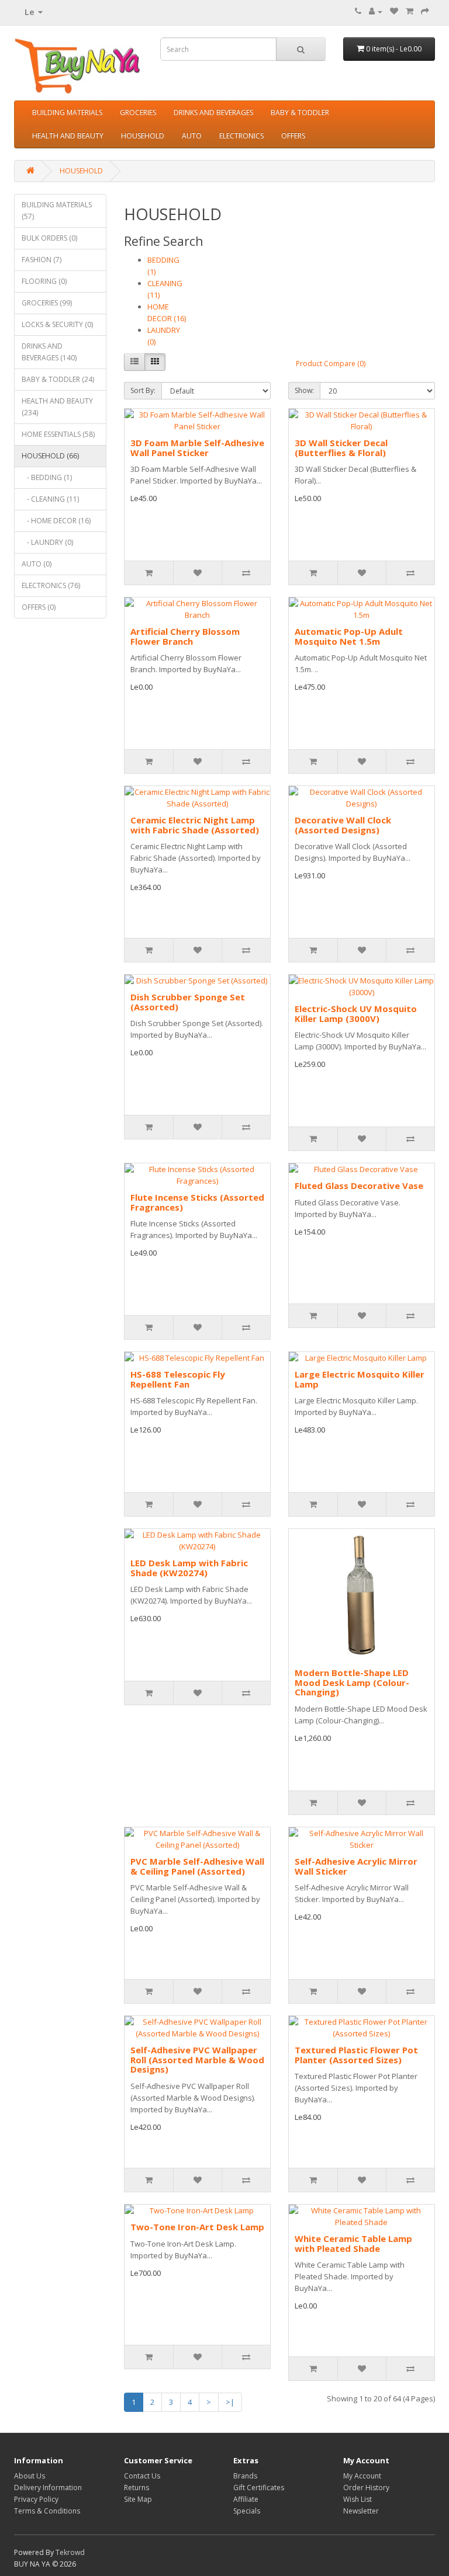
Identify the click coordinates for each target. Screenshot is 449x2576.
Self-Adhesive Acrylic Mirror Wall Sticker (356, 1866)
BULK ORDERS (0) (49, 238)
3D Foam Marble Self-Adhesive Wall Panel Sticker (197, 448)
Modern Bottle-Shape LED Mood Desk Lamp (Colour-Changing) (352, 1682)
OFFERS (293, 136)
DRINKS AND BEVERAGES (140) (49, 352)
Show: (304, 390)
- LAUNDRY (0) (47, 542)
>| (230, 2402)
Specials (247, 2511)
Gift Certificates (259, 2488)
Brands (245, 2476)
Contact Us (142, 2476)
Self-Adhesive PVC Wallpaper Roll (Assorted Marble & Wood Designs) (197, 2059)
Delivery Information (48, 2488)
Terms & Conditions (47, 2511)
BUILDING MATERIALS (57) (57, 211)
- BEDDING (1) (47, 477)
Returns (137, 2488)
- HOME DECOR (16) (56, 521)
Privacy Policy (36, 2499)
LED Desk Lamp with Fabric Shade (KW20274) (189, 1568)
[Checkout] (425, 11)
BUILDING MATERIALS (67, 112)
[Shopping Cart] (410, 11)
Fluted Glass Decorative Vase (359, 1186)
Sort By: (143, 390)
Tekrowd (70, 2552)
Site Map (138, 2499)
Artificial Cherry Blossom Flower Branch (185, 636)
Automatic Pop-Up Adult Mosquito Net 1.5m (349, 636)
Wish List (358, 2499)
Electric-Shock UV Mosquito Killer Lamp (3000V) (356, 1014)
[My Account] (376, 11)
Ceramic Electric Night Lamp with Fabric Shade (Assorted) (195, 825)
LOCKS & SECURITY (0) (57, 324)
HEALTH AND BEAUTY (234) (57, 407)
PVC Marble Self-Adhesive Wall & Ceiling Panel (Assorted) (197, 1866)
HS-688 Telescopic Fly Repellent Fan (178, 1379)
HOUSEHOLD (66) (50, 456)
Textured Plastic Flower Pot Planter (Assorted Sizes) (356, 2055)
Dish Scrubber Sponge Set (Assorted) (188, 1002)
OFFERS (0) (39, 607)
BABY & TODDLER (300, 112)
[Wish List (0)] (394, 11)
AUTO (192, 136)
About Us (30, 2476)
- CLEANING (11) (50, 499)
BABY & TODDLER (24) (58, 379)
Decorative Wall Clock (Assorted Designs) (343, 825)
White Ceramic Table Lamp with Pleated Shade (353, 2243)
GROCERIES (138, 112)
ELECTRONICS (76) (51, 585)
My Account (362, 2476)
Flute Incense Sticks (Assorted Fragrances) (197, 1202)
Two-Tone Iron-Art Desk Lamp (197, 2227)
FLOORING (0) (44, 281)
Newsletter (361, 2511)
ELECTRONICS (241, 136)
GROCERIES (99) (47, 303)
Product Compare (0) (331, 364)
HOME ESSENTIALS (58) (58, 434)
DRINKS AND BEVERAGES (213, 112)
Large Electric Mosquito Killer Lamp (360, 1379)
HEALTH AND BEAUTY (68, 136)
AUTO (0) (37, 564)
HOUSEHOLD (143, 136)
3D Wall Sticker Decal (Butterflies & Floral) (341, 448)
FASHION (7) (42, 260)
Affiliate (246, 2499)
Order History (366, 2488)
